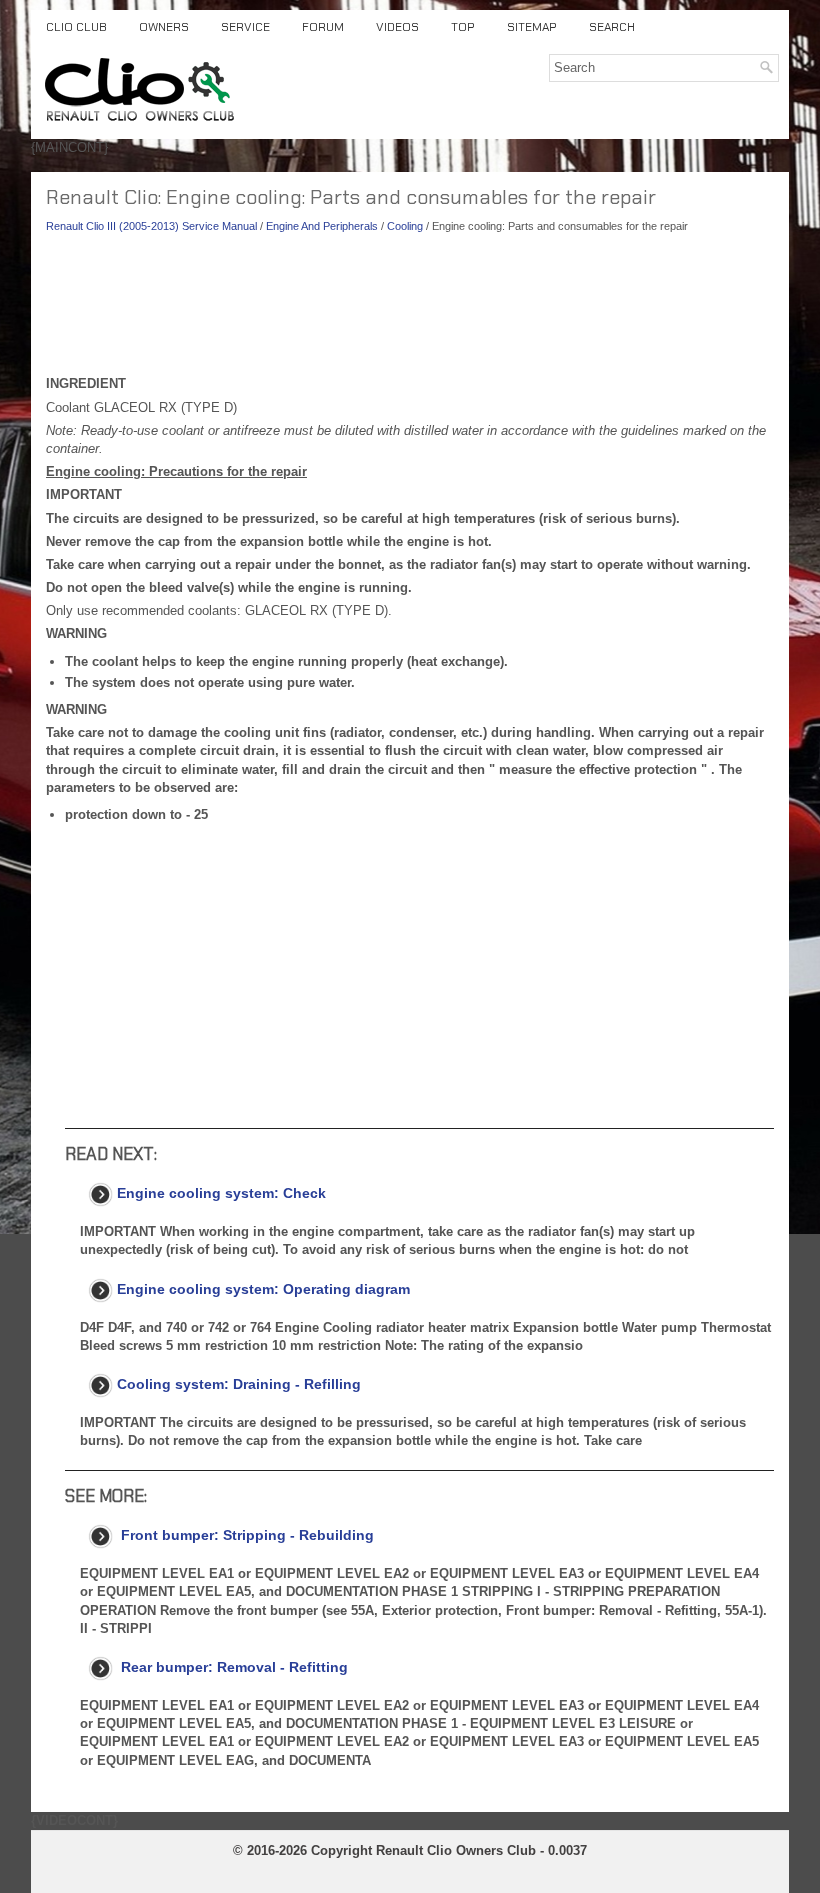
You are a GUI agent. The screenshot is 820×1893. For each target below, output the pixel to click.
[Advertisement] (410, 310)
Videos (397, 27)
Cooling (405, 226)
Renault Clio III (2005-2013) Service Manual (151, 226)
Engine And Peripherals (322, 226)
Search (612, 27)
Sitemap (532, 27)
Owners (164, 27)
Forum (323, 27)
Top (463, 27)
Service (245, 27)
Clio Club (76, 27)
